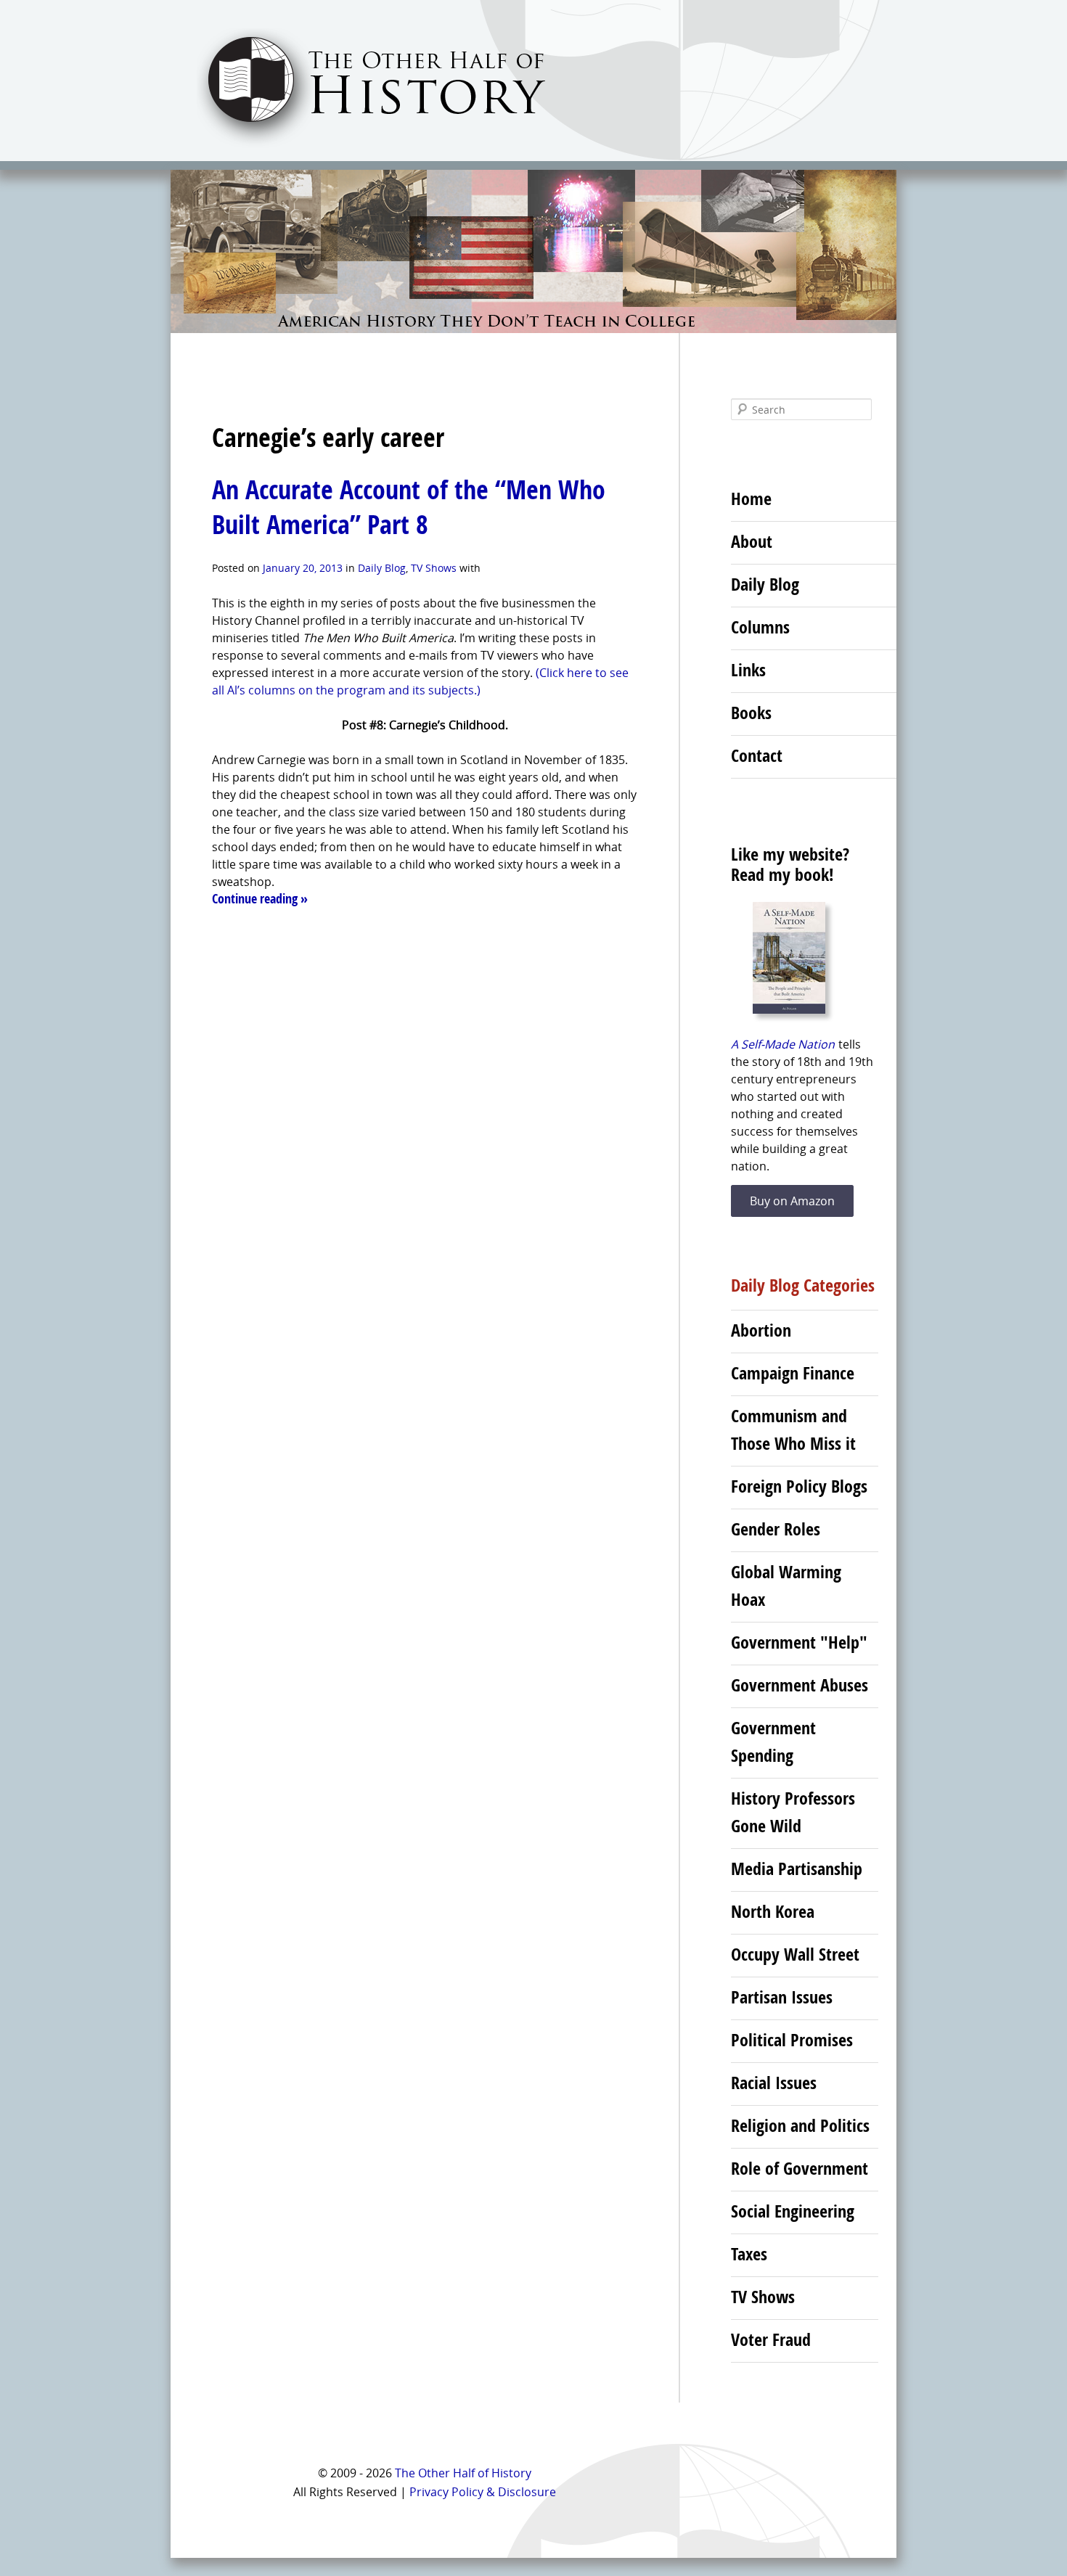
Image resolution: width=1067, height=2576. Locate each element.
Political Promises (792, 2040)
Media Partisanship (797, 1869)
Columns (760, 627)
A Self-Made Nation (783, 1044)
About (752, 541)
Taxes (749, 2254)
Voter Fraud (771, 2339)
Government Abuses (800, 1685)
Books (751, 713)
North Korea (773, 1911)
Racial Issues (774, 2083)
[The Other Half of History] (358, 146)
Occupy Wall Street (795, 1954)
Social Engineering (793, 2211)
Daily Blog (382, 568)
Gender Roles (776, 1529)
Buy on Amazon (792, 1201)
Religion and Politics (800, 2125)
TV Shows (434, 568)
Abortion (761, 1330)
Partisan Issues (782, 1997)
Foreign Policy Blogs (799, 1486)
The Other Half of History (463, 2473)
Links (748, 670)
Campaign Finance (793, 1373)
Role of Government (800, 2168)
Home (751, 499)
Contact (757, 755)
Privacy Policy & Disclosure (483, 2492)
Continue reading (260, 899)
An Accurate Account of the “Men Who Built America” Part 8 (409, 507)
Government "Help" (799, 1642)
